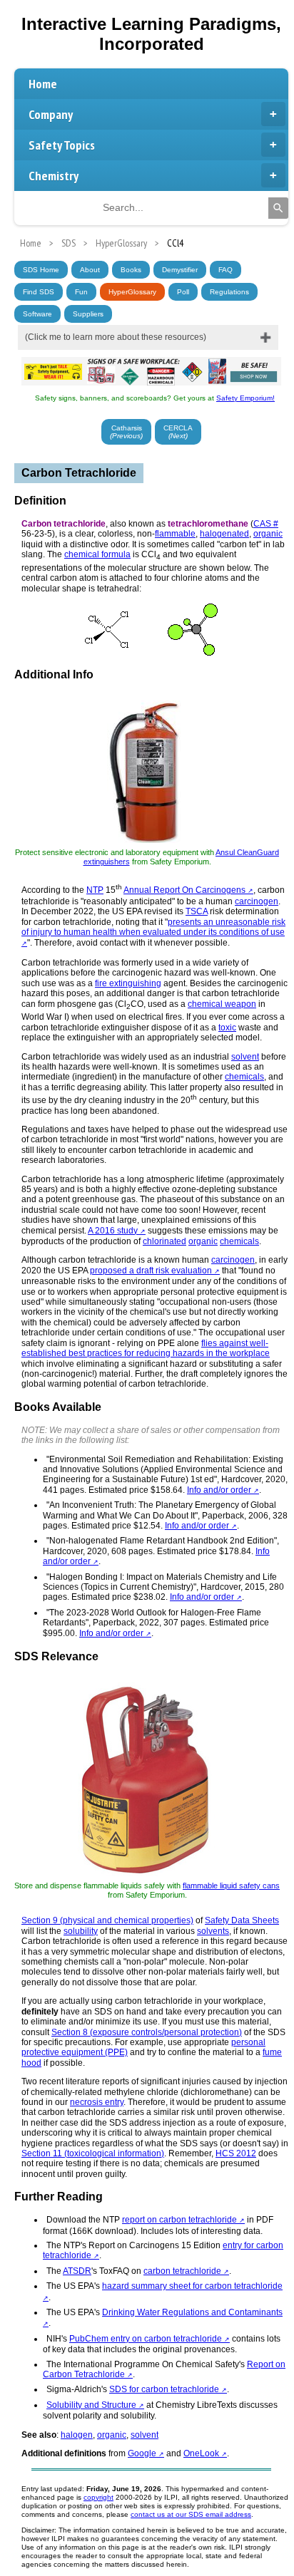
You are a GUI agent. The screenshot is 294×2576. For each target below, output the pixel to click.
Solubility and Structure (91, 2405)
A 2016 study (113, 1231)
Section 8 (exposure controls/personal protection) (147, 2032)
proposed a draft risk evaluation (151, 1271)
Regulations (229, 292)
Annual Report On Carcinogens (184, 890)
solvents (213, 1931)
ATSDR (77, 2271)
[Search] (278, 208)
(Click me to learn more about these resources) (116, 337)
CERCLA (178, 432)
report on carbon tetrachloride (179, 2220)
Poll (183, 292)
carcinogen (257, 901)
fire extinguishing (128, 983)
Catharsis (126, 432)
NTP (95, 890)
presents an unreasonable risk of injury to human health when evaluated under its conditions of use (153, 927)
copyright (98, 2497)
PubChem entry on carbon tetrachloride (146, 2339)
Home (43, 84)
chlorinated (164, 1241)
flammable (175, 534)
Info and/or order (219, 1490)
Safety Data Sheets (242, 1920)
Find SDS (39, 292)
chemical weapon (222, 1004)
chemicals (244, 1077)
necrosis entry (97, 2102)
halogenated (224, 534)
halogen (77, 2435)
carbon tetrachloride (182, 2271)
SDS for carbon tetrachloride (164, 2389)
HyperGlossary (132, 292)
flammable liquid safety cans (231, 1886)
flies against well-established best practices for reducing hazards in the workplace (146, 1348)
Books (131, 270)
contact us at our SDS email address (191, 2514)
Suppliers (88, 314)
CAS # (266, 524)
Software (37, 314)
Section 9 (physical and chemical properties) (107, 1920)
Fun (81, 292)
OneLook (201, 2453)
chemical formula (97, 554)
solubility (81, 1931)
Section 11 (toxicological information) (93, 2153)
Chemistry (54, 176)
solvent (245, 1057)
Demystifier (180, 270)
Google (142, 2453)
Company (51, 114)
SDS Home (41, 270)
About (90, 270)
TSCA (197, 911)
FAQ (225, 270)
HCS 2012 (236, 2153)
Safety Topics (62, 145)
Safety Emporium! (245, 398)
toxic (227, 1028)
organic (268, 534)
